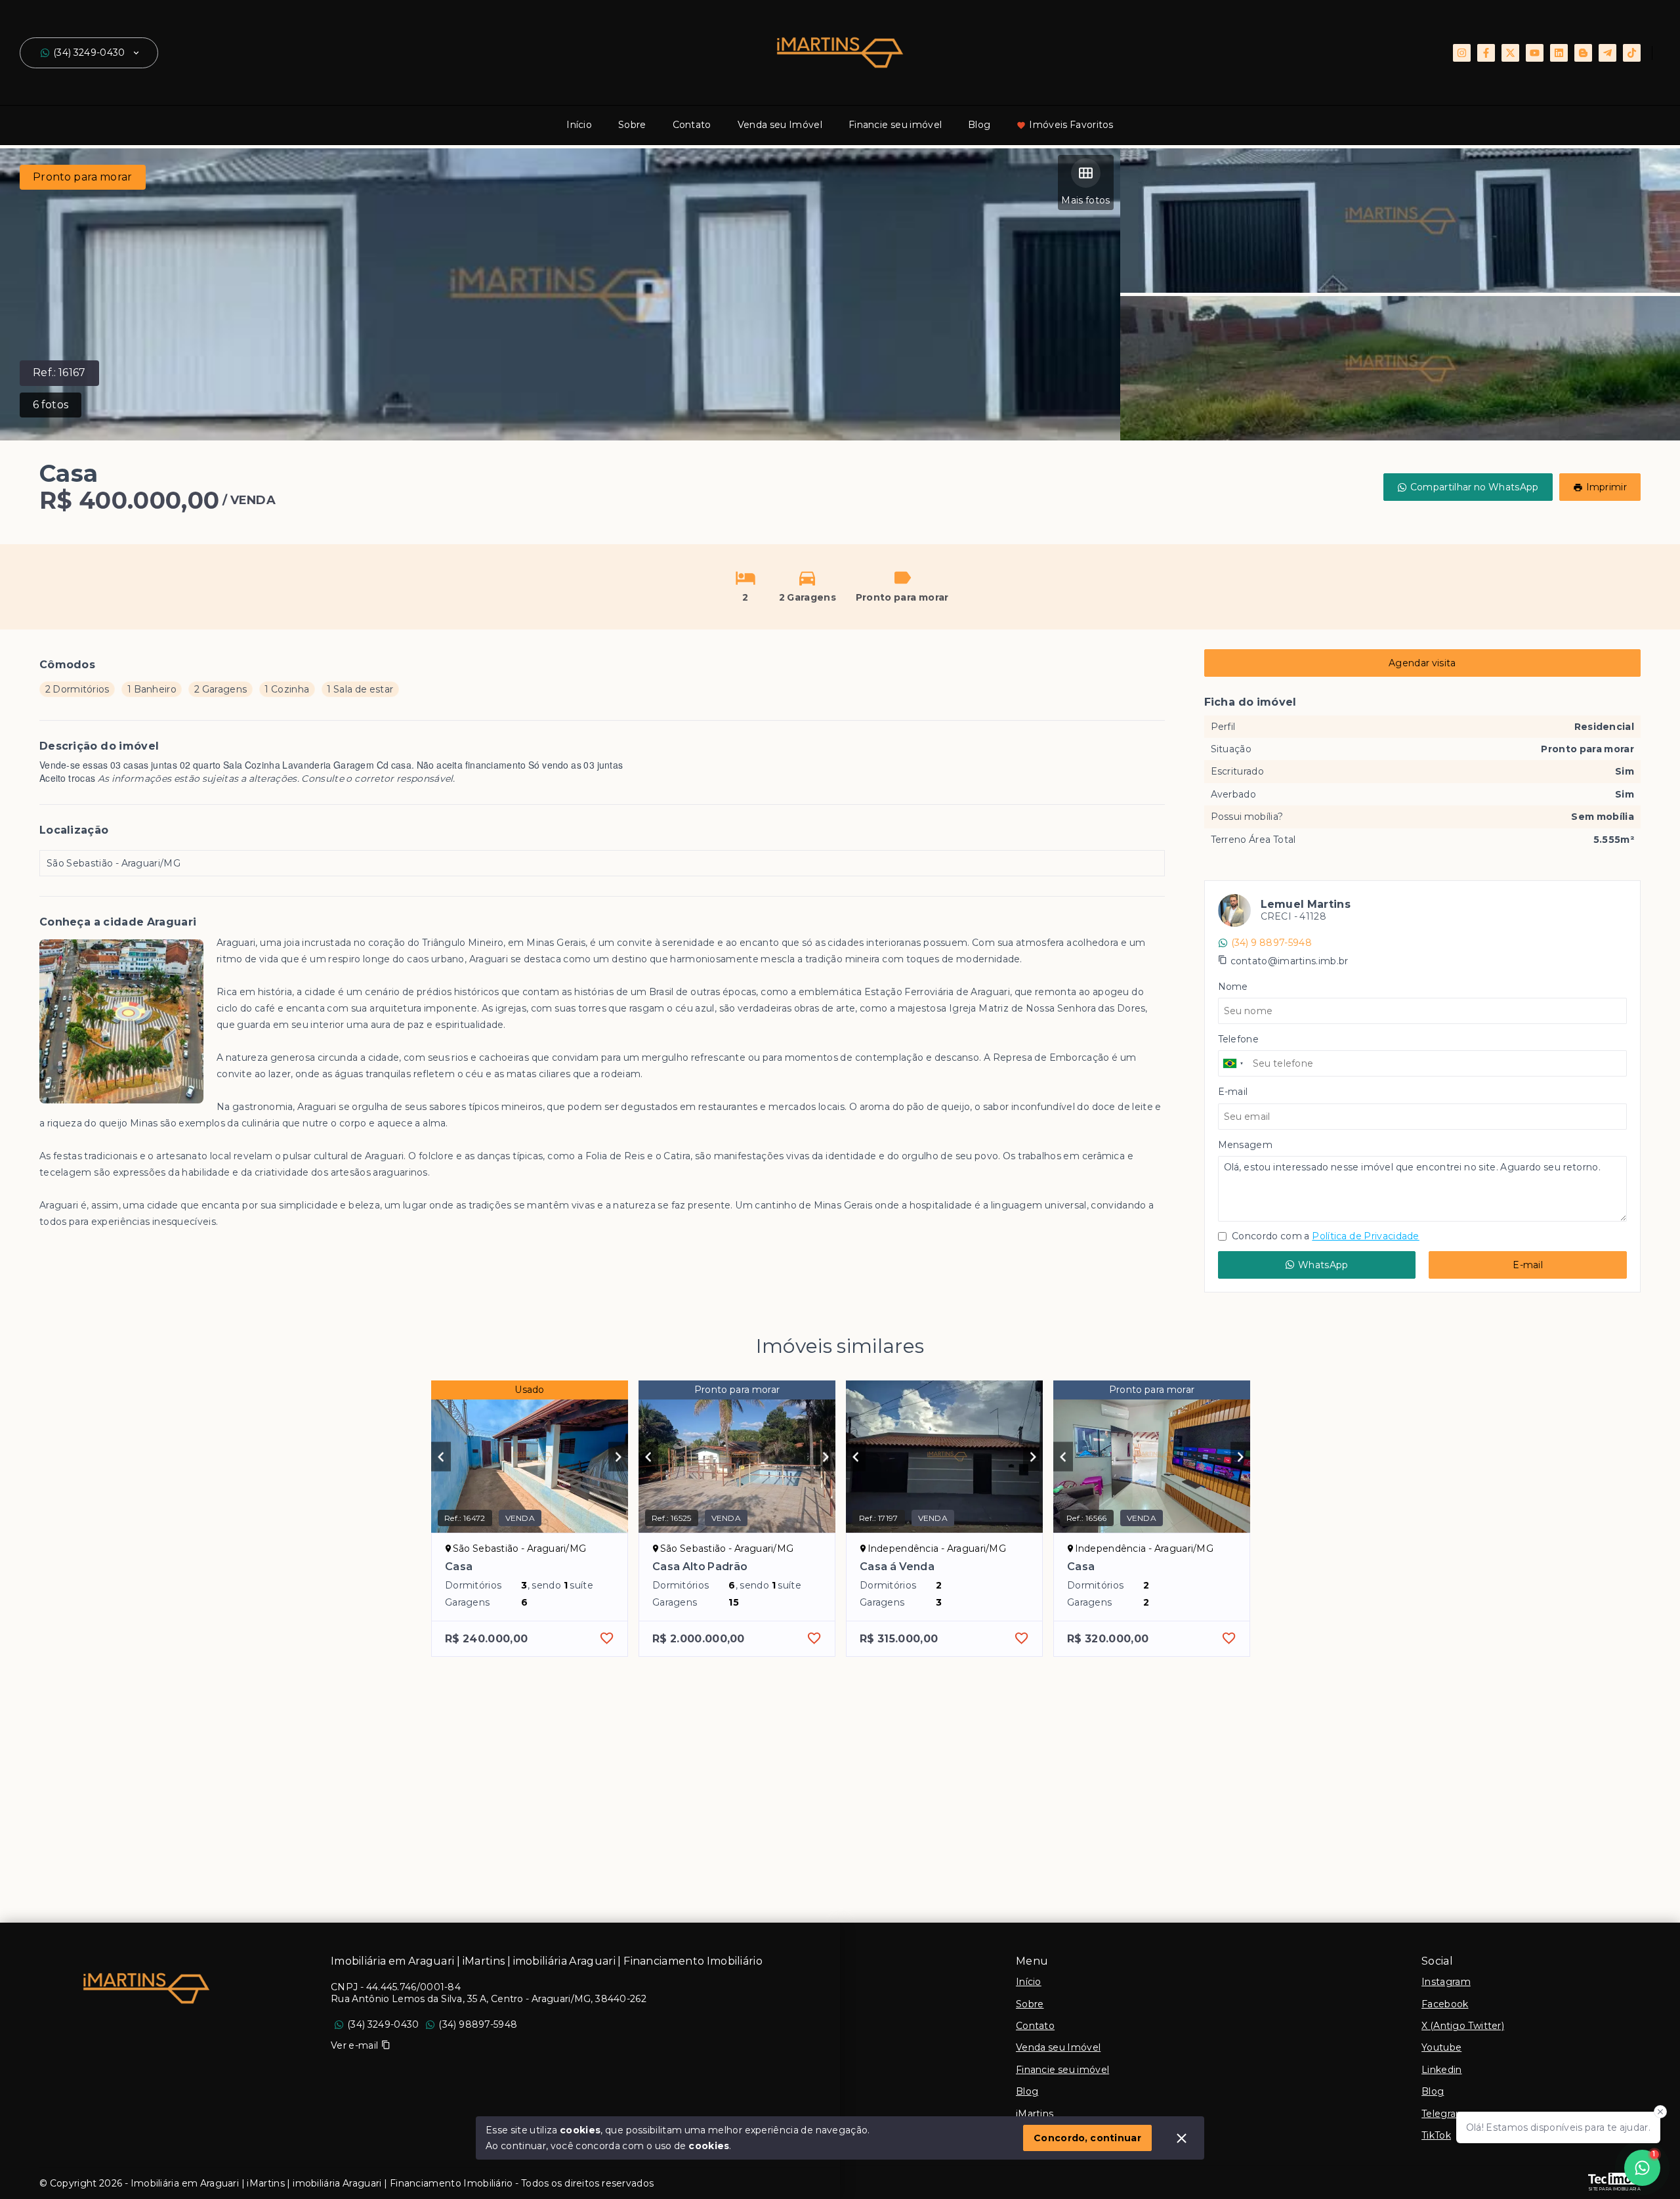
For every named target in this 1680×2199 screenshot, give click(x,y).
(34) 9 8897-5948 (1271, 943)
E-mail (1528, 1265)
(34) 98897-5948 (478, 2024)
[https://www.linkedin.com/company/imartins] (1559, 53)
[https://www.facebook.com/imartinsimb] (1486, 53)
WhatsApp (1323, 1265)
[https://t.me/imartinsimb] (1607, 53)
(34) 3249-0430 (89, 53)
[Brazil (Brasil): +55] (1234, 1063)
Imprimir (1606, 487)
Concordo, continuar (1087, 2138)
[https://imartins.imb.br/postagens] (1583, 53)
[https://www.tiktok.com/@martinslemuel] (1632, 53)
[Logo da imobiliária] (146, 1988)
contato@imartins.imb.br (1290, 961)
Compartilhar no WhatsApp (1475, 487)
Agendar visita (1422, 663)
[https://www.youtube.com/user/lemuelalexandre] (1535, 53)
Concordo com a (1325, 1236)
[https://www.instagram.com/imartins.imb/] (1462, 53)
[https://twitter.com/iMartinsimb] (1510, 53)
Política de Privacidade (1365, 1236)
